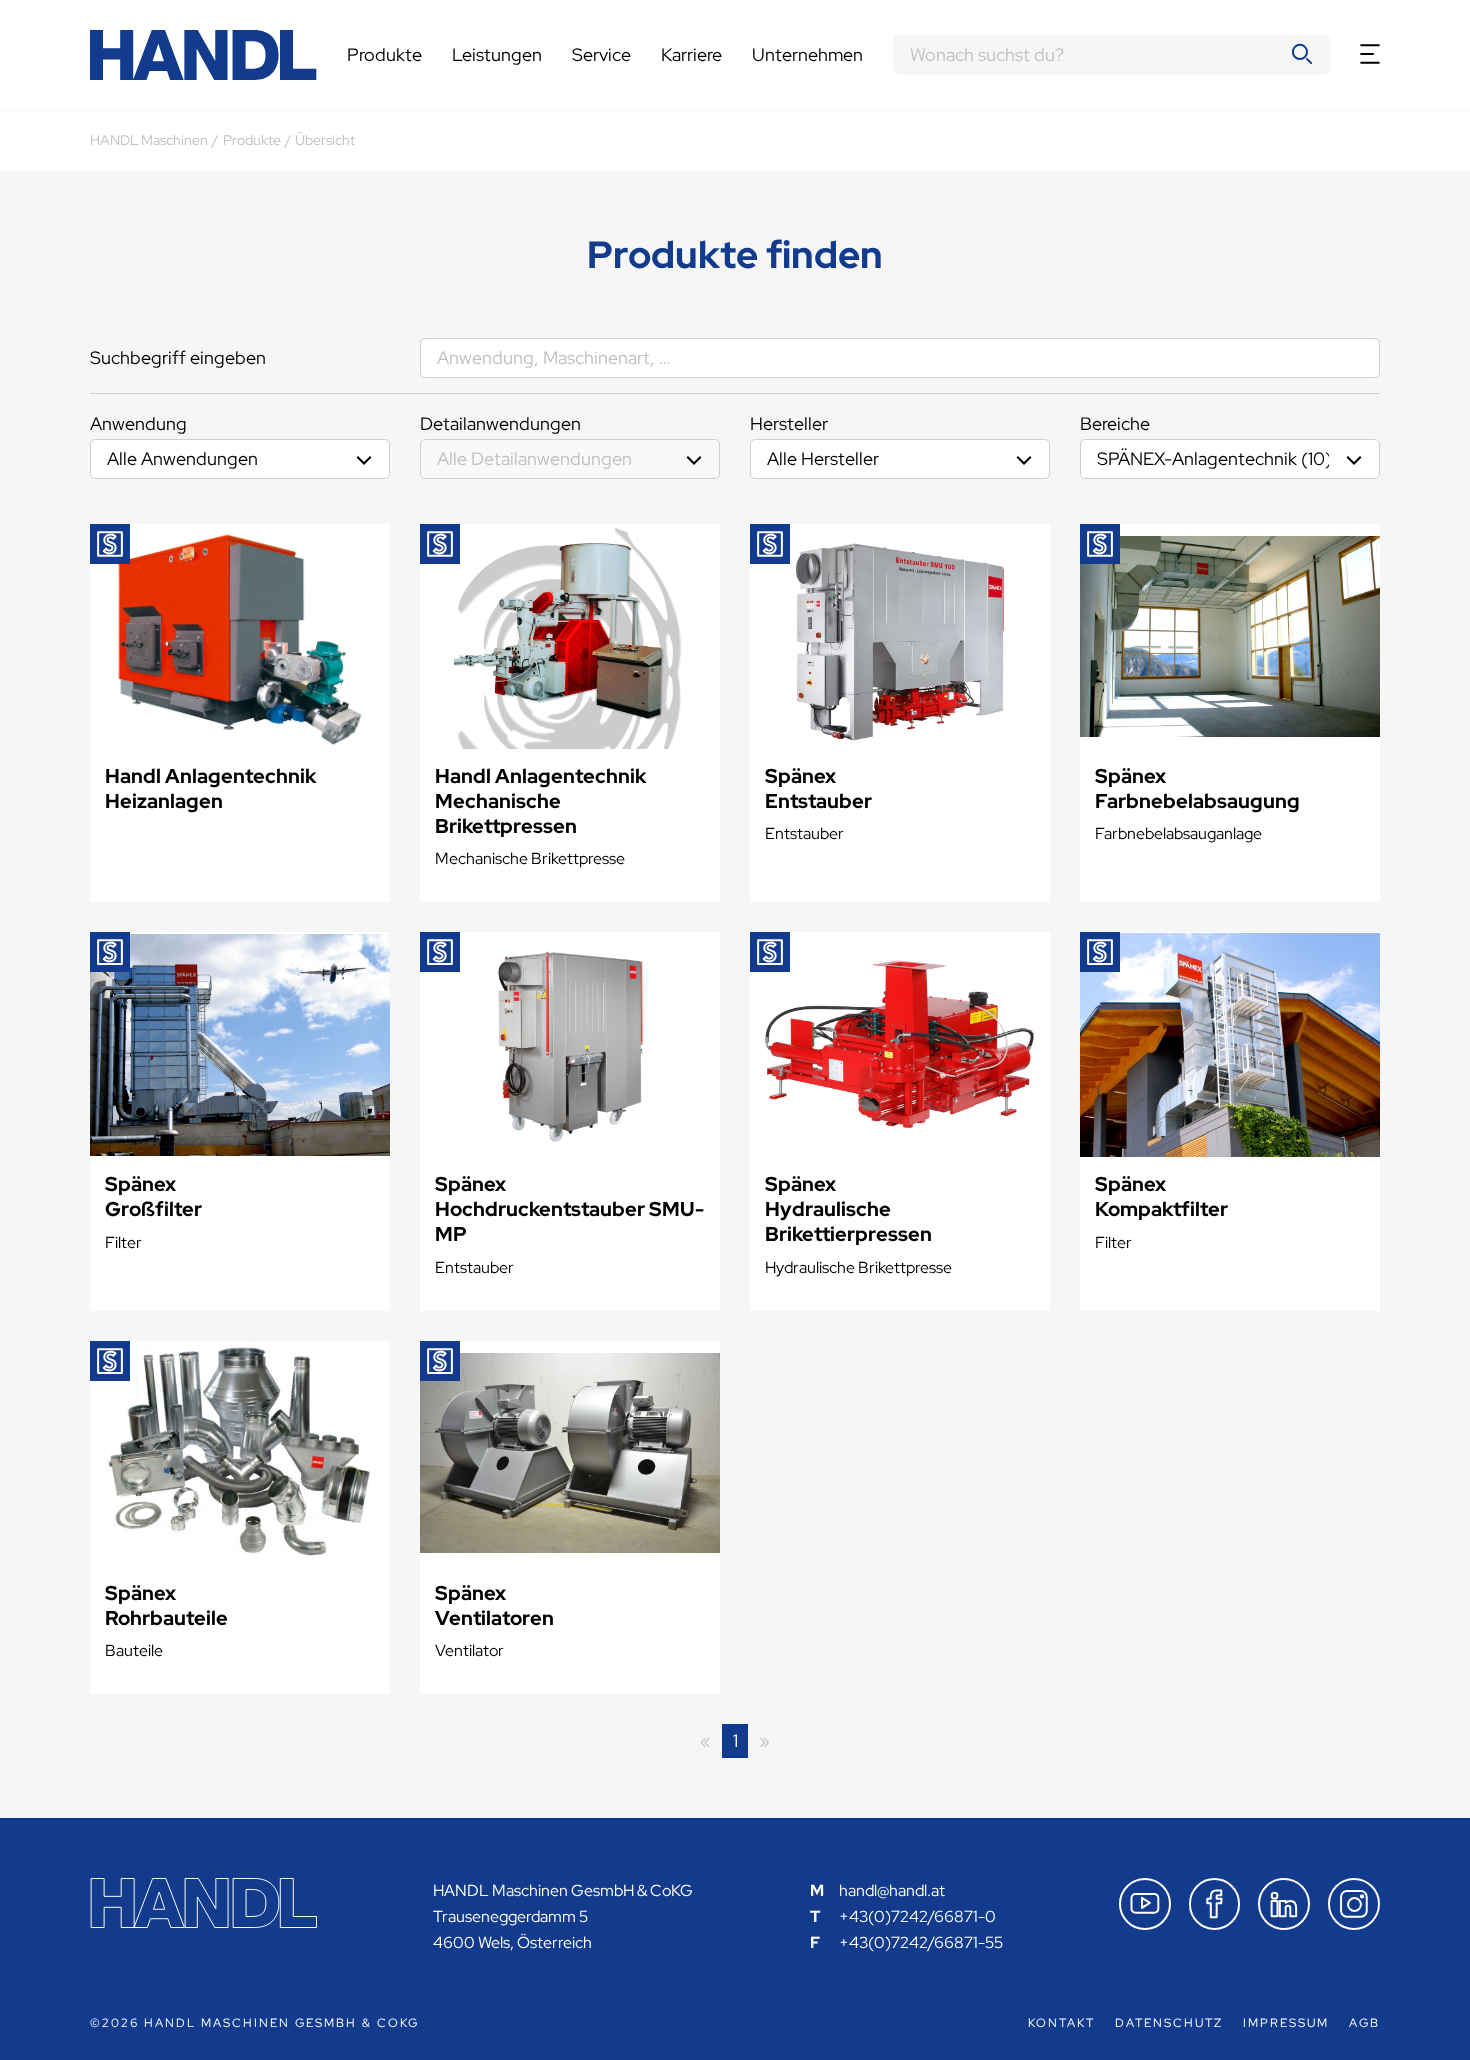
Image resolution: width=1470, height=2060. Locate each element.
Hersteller (789, 423)
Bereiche (1115, 423)
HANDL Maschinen (149, 140)
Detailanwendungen (500, 423)
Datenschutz (1169, 2023)
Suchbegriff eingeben (178, 357)
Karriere (691, 54)
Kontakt (1061, 2023)
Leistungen (497, 54)
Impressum (1286, 2023)
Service (601, 54)
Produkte (384, 54)
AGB (1364, 2023)
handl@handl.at (892, 1890)
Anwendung (138, 423)
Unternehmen (807, 54)
